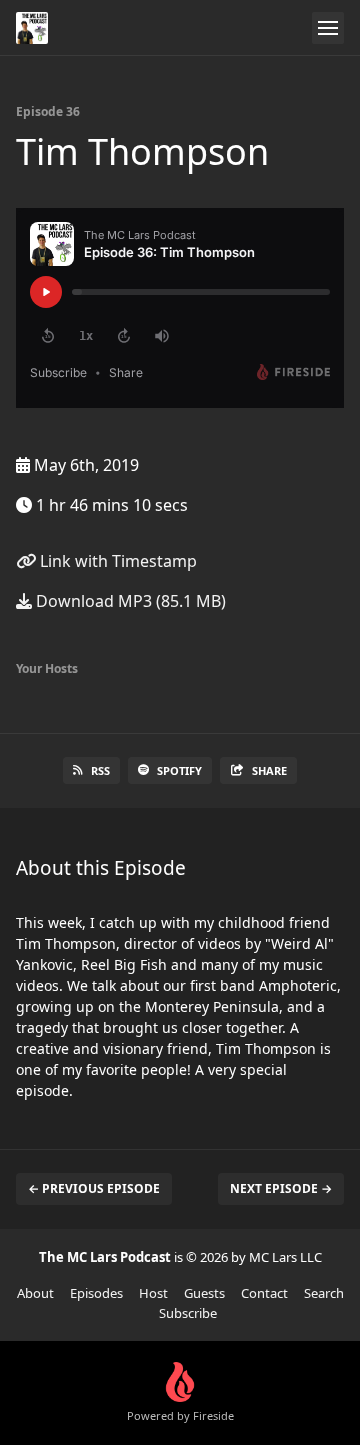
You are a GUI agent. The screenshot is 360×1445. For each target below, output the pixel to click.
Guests (204, 1293)
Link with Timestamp (116, 561)
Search (324, 1293)
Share (269, 770)
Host (153, 1293)
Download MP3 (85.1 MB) (129, 601)
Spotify (179, 770)
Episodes (96, 1293)
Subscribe (188, 1313)
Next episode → (281, 1188)
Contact (264, 1293)
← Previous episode (94, 1188)
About (35, 1293)
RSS (100, 770)
